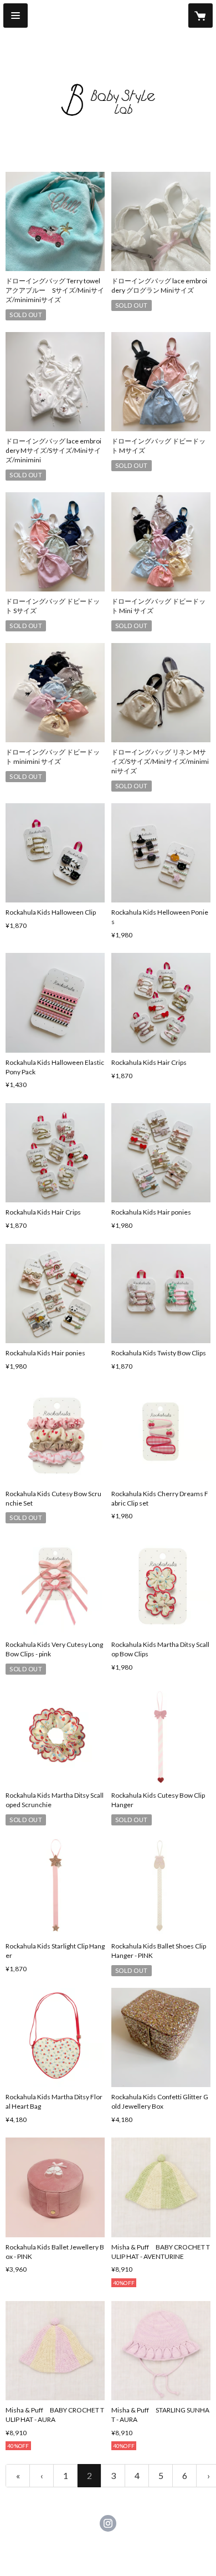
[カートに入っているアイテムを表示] (200, 16)
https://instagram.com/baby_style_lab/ (108, 2523)
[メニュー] (16, 16)
